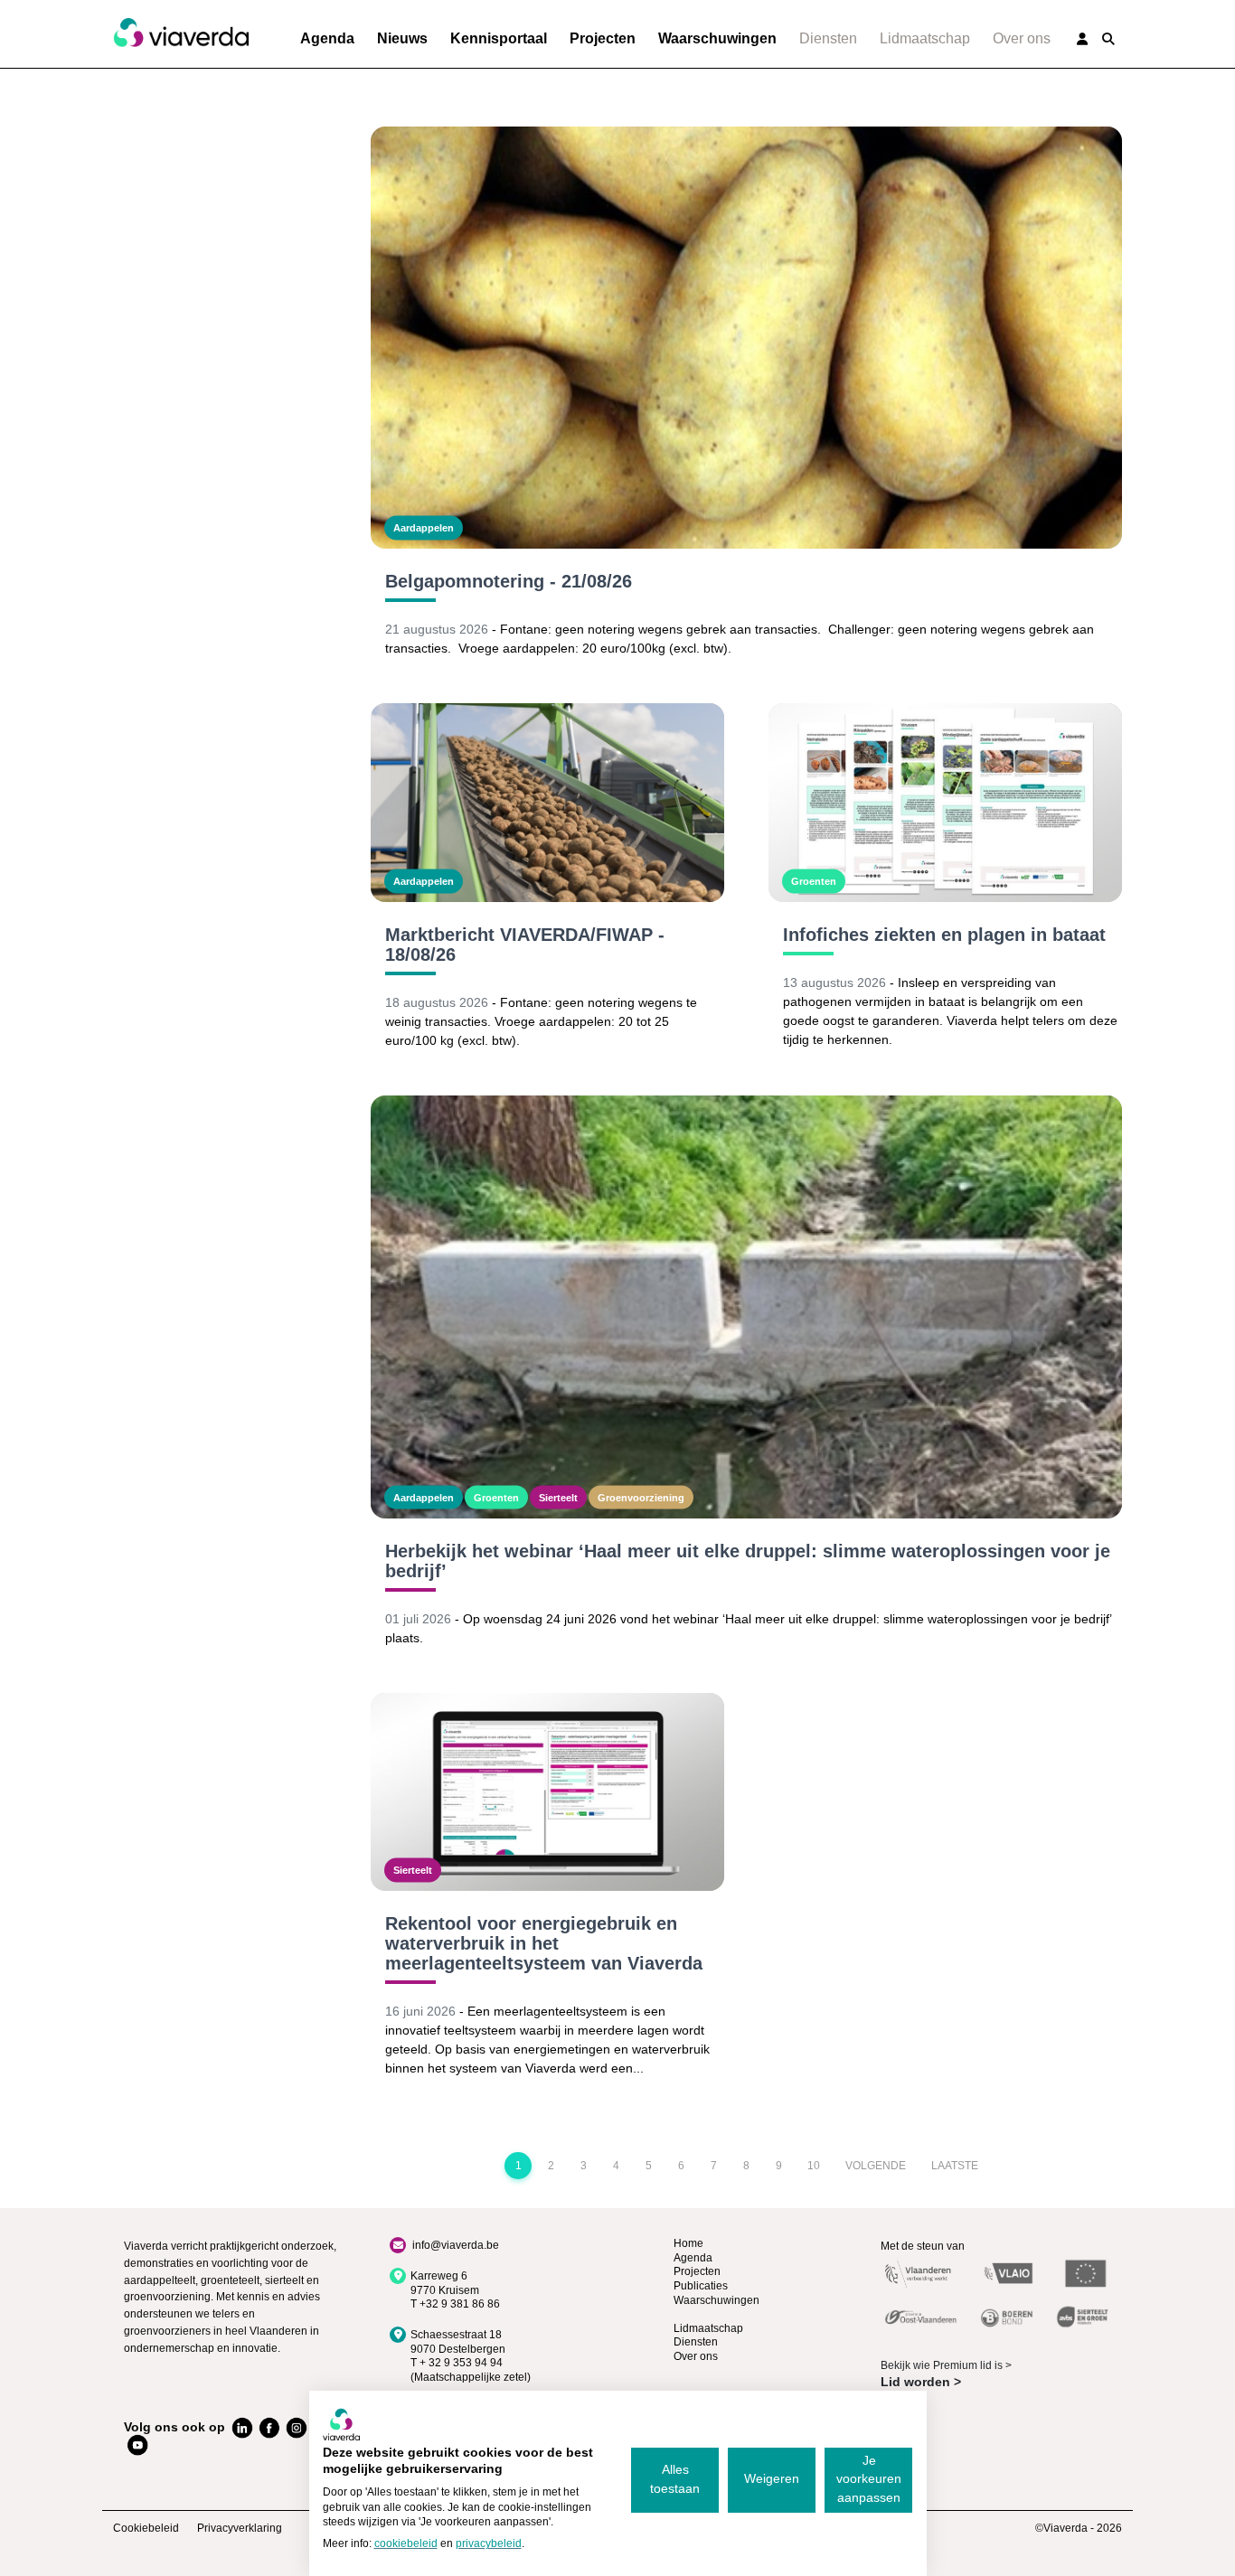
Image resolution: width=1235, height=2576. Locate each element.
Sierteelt (558, 1497)
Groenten (814, 881)
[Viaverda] (181, 33)
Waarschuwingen (717, 38)
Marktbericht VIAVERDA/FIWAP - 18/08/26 (525, 945)
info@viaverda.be (456, 2245)
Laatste (955, 2166)
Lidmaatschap (925, 38)
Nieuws (402, 38)
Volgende (876, 2166)
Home (688, 2243)
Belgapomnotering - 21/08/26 (509, 581)
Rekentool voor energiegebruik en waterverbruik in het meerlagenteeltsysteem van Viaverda (544, 1943)
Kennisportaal (499, 38)
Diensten (828, 38)
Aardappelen (424, 528)
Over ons (1022, 38)
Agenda (327, 38)
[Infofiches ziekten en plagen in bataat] (945, 803)
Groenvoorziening (641, 1497)
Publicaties (701, 2286)
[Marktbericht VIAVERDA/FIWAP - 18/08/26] (547, 803)
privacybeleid (489, 2543)
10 (814, 2166)
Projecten (603, 38)
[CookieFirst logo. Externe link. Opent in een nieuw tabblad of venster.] (341, 2424)
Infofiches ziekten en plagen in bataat (944, 935)
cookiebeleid (406, 2543)
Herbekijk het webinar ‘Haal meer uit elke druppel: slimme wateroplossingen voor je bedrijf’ (748, 1561)
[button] (1108, 39)
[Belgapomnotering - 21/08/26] (746, 338)
